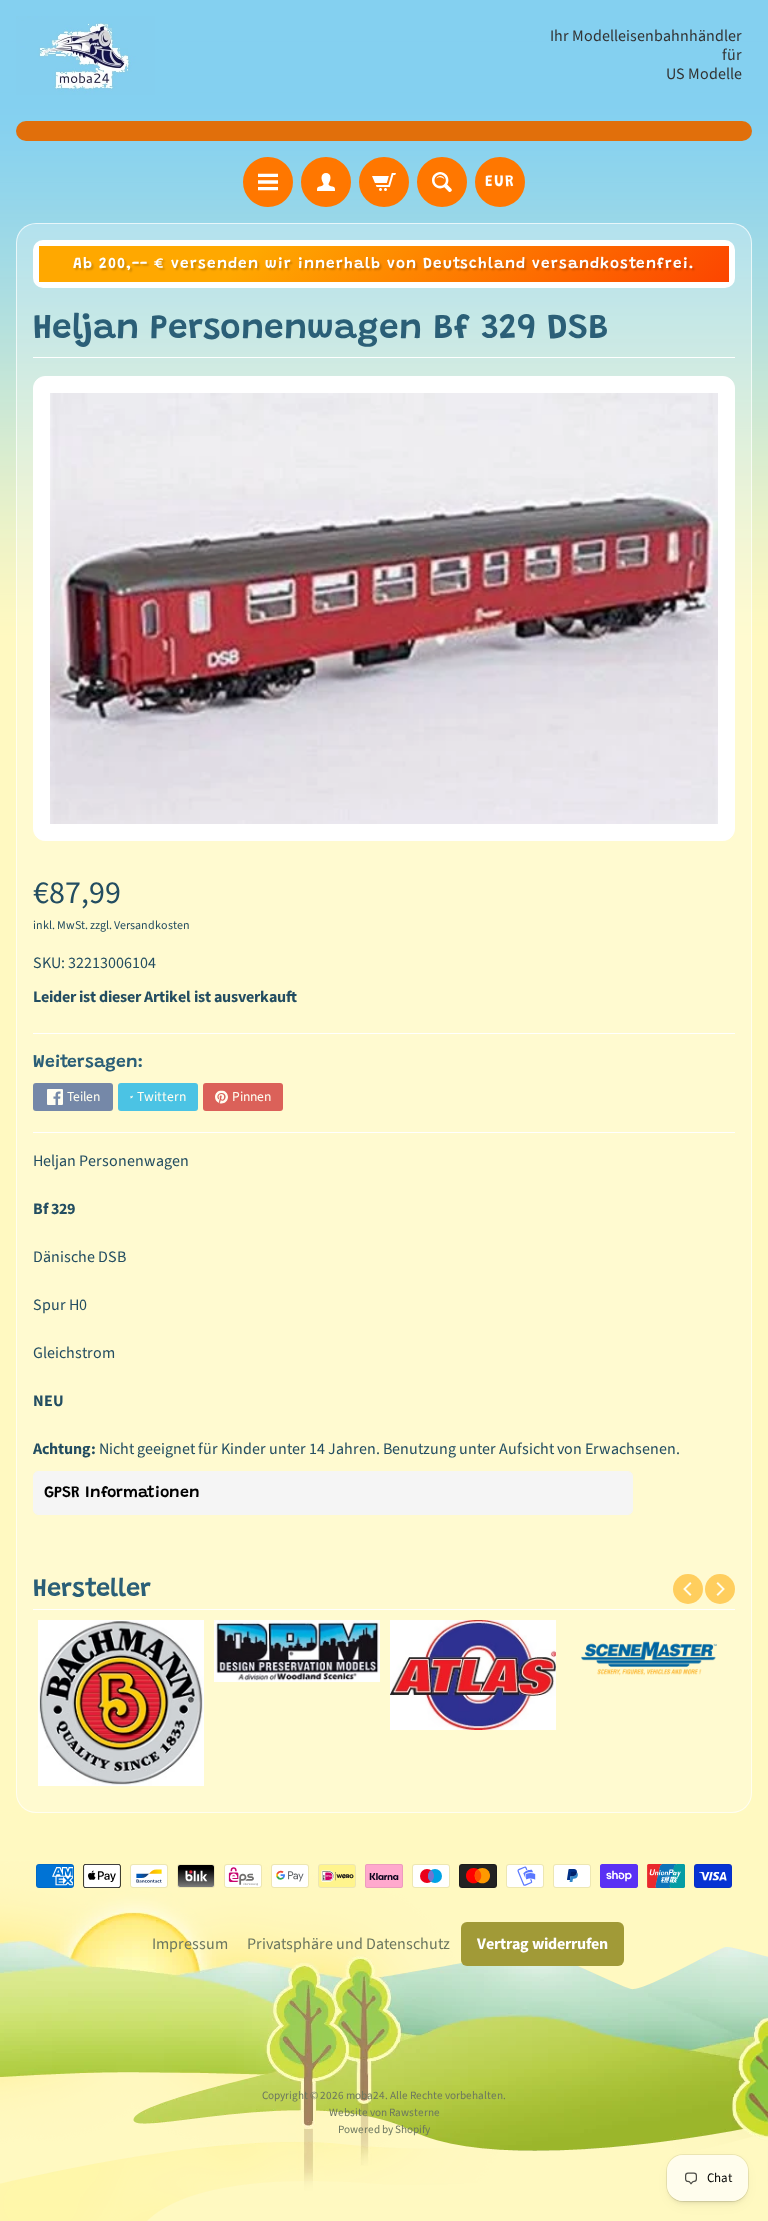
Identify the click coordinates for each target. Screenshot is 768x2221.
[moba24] (85, 55)
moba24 (365, 2095)
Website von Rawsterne (384, 2112)
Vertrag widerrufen (542, 1944)
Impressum (190, 1944)
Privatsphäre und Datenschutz (348, 1944)
